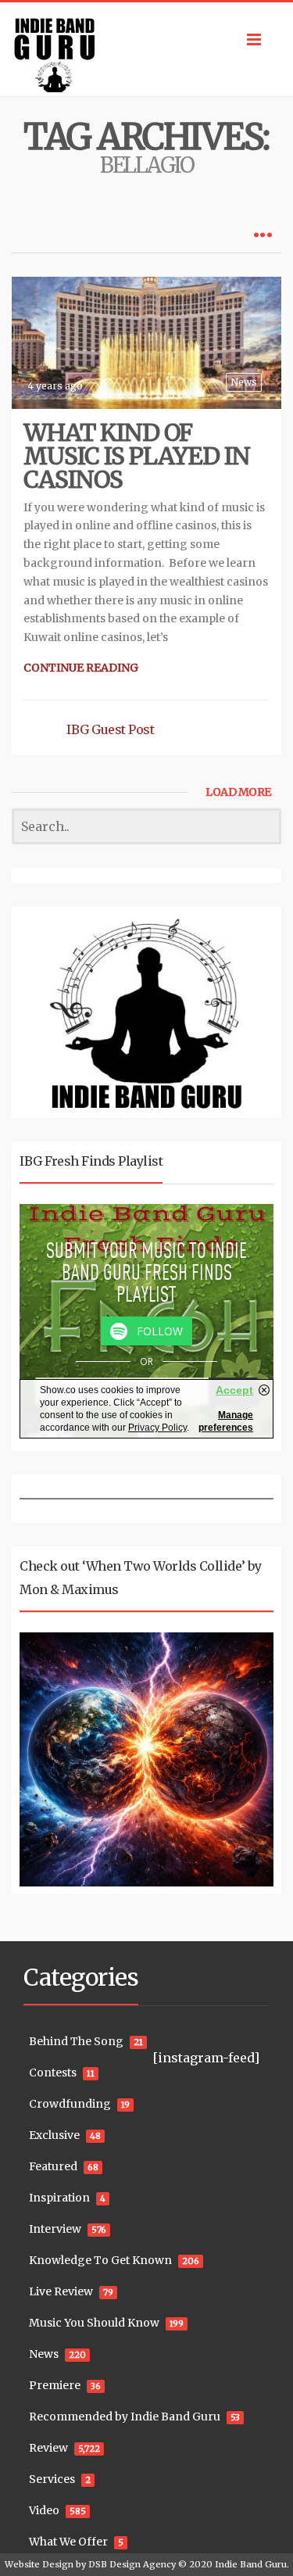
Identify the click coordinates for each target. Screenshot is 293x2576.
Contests (53, 2073)
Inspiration (59, 2198)
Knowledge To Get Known (100, 2260)
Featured (53, 2166)
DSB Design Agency (132, 2564)
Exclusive (54, 2135)
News (244, 382)
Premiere (55, 2385)
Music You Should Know (94, 2323)
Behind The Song (76, 2041)
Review (48, 2448)
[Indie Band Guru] (146, 49)
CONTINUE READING (81, 668)
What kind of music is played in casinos (137, 456)
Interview (55, 2229)
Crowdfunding (70, 2104)
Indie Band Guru (251, 2564)
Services (52, 2479)
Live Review (61, 2291)
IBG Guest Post (110, 729)
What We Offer (68, 2542)
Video (44, 2510)
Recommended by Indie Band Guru (125, 2417)
